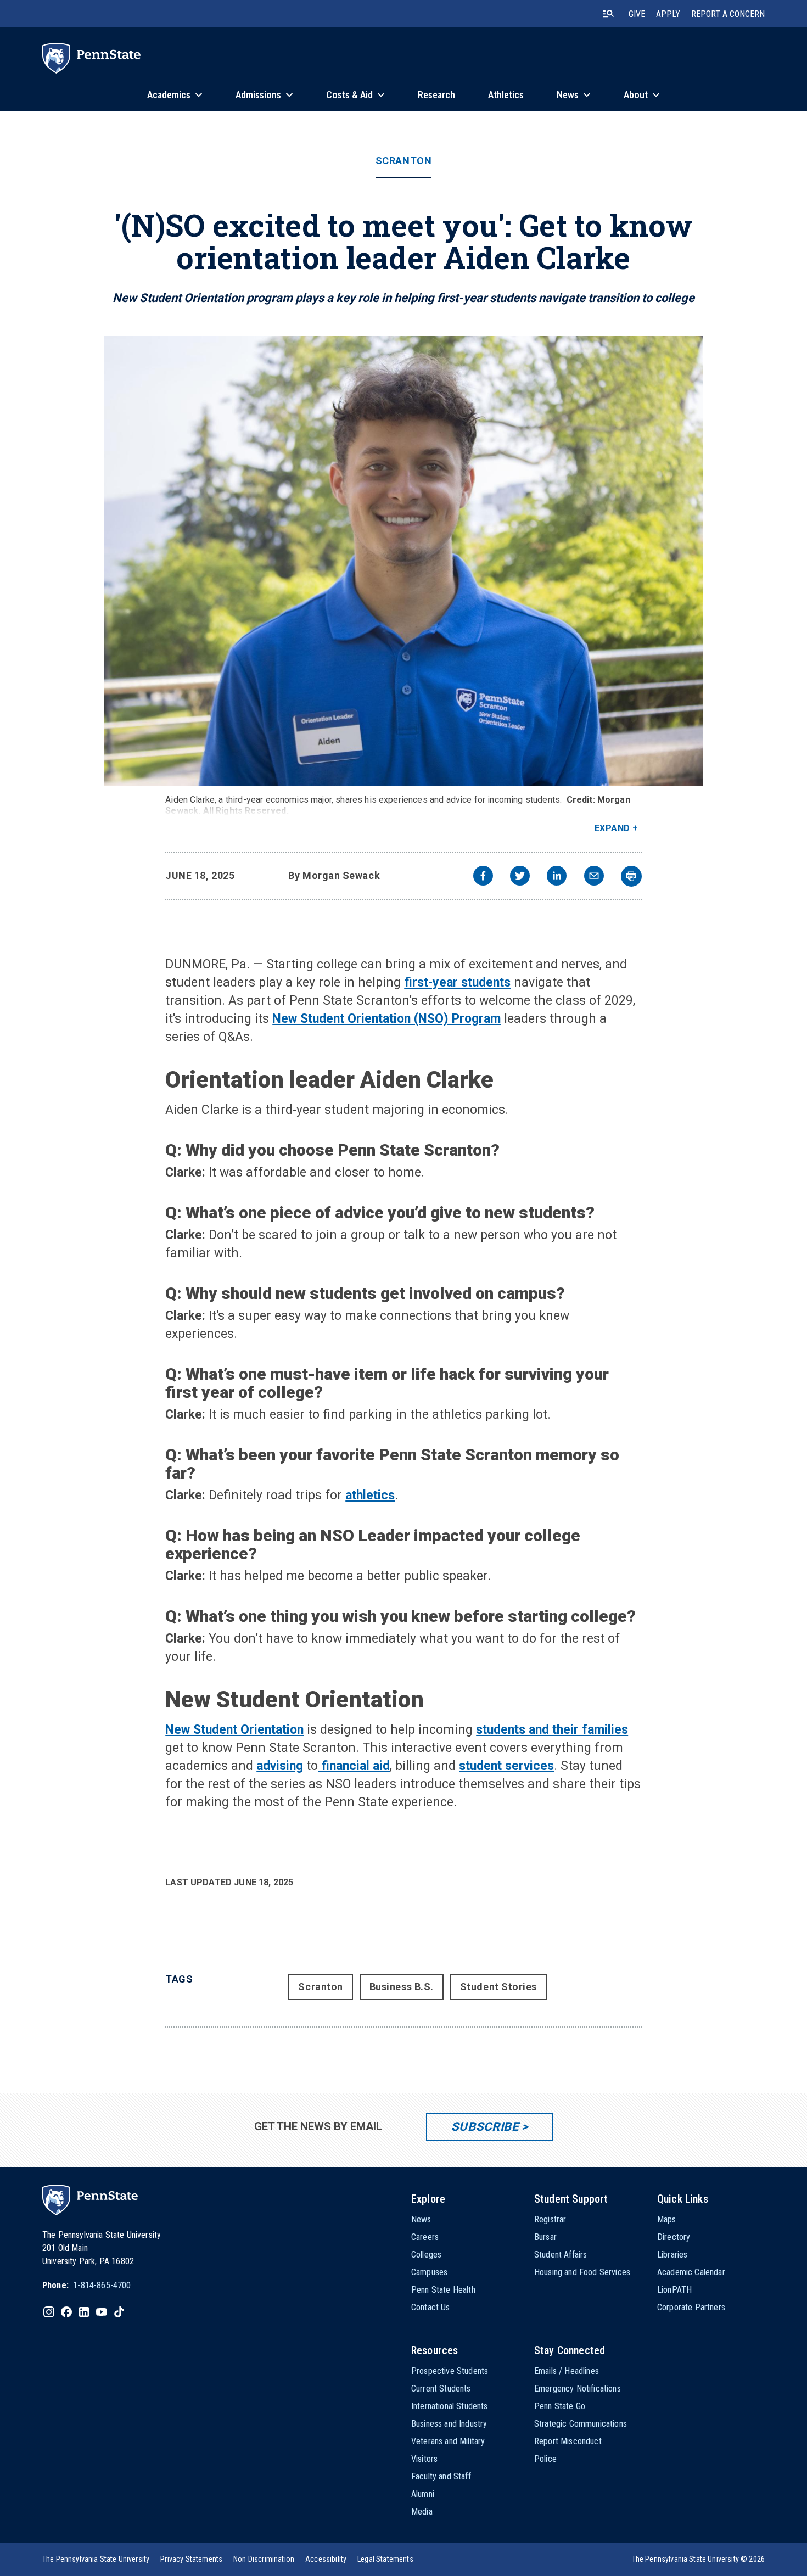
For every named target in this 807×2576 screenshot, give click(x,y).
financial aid (354, 1766)
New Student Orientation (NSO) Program (386, 1019)
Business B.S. (402, 1987)
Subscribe (485, 2127)
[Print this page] (631, 876)
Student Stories (498, 1987)
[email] (594, 877)
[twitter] (520, 877)
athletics (370, 1495)
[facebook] (483, 877)
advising (280, 1766)
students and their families (552, 1730)
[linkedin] (557, 877)
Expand (612, 828)
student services (506, 1766)
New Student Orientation (234, 1730)
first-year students (457, 982)
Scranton (403, 161)
